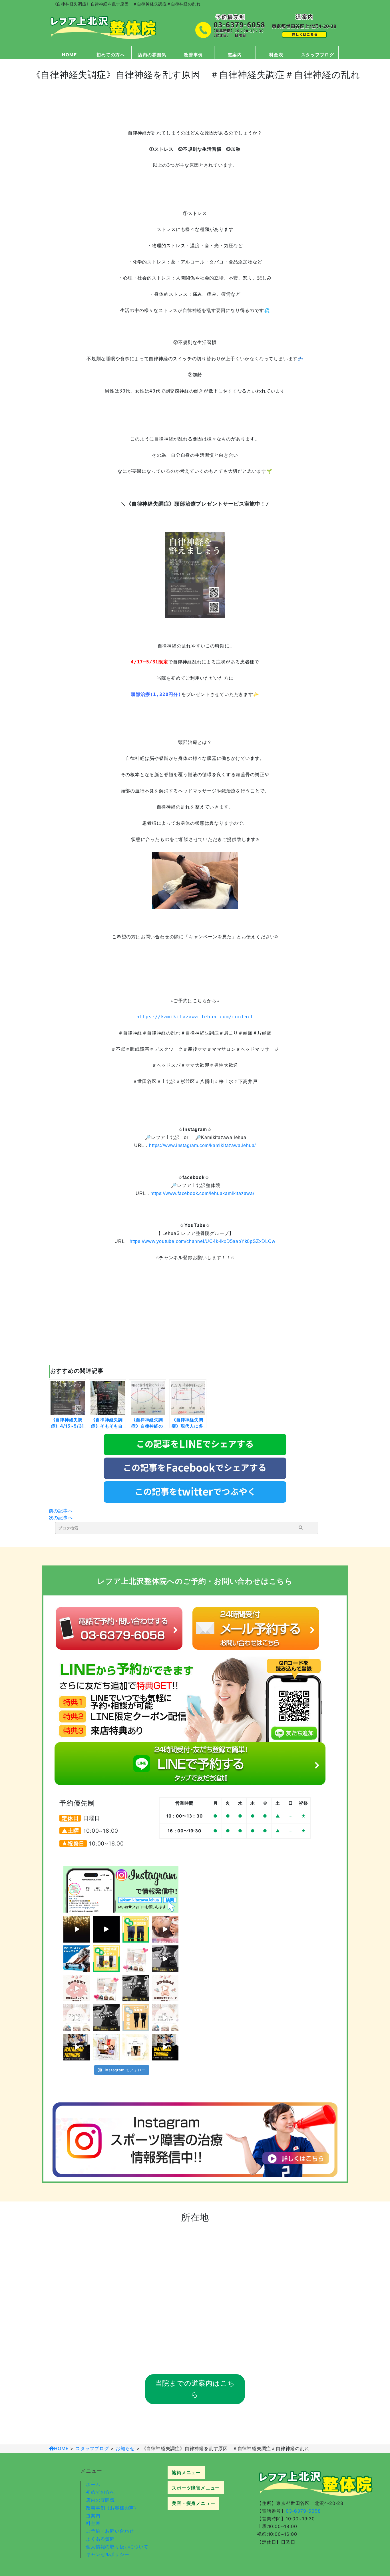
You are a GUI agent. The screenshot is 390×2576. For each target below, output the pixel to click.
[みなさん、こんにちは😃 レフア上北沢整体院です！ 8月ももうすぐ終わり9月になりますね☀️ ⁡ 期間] (106, 2017)
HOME (69, 55)
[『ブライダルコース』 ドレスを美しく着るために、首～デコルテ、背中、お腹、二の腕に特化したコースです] (106, 1988)
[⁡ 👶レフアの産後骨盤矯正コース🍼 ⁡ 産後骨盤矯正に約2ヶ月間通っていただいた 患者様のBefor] (136, 1929)
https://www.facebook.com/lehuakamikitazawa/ (202, 1193)
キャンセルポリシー (107, 2554)
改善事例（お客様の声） (112, 2508)
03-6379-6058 (303, 2511)
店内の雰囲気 (152, 55)
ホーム (93, 2484)
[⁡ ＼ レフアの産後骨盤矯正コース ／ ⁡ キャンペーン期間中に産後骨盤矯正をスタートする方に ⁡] (165, 1988)
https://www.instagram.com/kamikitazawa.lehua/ (202, 1145)
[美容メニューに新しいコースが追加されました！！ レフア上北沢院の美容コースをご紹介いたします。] (77, 2017)
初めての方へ (111, 55)
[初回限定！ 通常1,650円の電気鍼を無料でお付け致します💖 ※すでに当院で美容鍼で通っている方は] (165, 1929)
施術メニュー (186, 2472)
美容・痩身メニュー (193, 2503)
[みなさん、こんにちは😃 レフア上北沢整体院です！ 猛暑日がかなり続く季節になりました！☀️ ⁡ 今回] (165, 2047)
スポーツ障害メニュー (196, 2488)
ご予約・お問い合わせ (110, 2531)
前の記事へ (61, 1511)
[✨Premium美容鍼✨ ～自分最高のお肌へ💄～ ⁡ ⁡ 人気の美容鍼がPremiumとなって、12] (77, 1929)
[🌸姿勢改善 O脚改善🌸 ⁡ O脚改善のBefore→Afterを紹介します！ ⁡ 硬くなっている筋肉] (136, 2047)
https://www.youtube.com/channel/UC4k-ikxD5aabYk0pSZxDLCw (203, 1241)
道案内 (235, 55)
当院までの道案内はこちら (195, 2389)
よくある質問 (100, 2539)
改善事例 (194, 55)
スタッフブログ (318, 55)
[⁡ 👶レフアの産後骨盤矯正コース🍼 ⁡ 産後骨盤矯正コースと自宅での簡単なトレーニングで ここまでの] (106, 1959)
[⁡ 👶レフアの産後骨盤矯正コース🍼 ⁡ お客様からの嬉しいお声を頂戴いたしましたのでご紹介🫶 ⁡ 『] (106, 2047)
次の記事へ (61, 1518)
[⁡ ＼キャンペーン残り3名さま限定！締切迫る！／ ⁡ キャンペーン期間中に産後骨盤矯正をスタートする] (77, 1988)
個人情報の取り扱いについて (117, 2547)
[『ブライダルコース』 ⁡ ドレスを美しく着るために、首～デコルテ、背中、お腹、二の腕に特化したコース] (136, 1959)
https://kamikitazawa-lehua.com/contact (195, 1017)
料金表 (276, 55)
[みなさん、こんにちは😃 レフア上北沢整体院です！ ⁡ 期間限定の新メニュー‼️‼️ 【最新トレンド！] (106, 1929)
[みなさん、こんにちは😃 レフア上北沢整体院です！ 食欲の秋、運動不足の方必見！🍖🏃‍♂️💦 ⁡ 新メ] (165, 1959)
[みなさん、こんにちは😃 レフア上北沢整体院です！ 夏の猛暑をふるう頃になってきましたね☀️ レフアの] (77, 2047)
